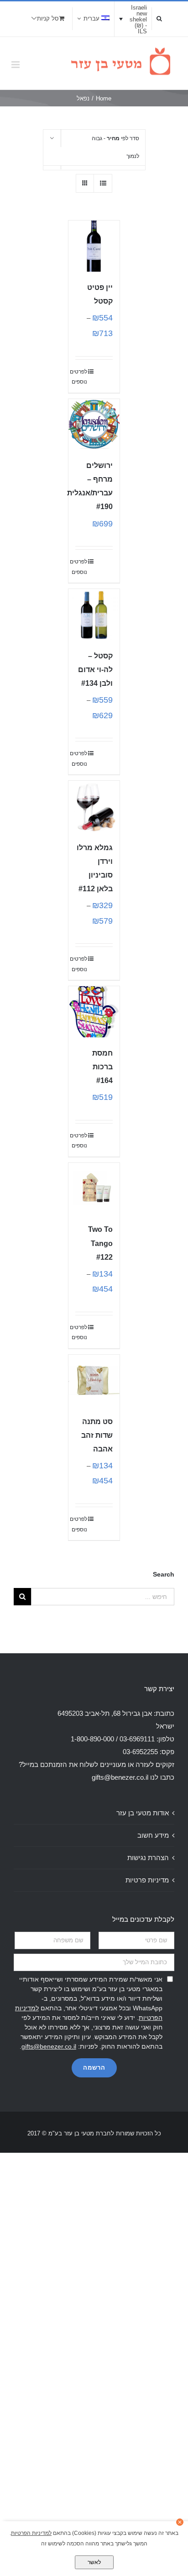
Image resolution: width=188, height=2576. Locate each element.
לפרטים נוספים (81, 377)
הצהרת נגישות (148, 1858)
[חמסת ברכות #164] (94, 1012)
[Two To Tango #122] (94, 1188)
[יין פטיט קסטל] (94, 246)
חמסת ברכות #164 (102, 1067)
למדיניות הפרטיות (31, 2533)
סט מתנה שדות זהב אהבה (97, 1435)
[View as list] (103, 183)
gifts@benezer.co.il (120, 1777)
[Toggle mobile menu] (16, 65)
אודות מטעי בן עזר (143, 1813)
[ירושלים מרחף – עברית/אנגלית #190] (94, 425)
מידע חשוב (153, 1835)
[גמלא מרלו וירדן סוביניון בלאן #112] (94, 806)
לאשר (94, 2562)
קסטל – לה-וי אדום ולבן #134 (95, 670)
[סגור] (180, 2522)
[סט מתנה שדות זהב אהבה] (94, 1380)
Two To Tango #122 (100, 1243)
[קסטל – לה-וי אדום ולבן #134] (94, 615)
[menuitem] (93, 19)
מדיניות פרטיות (147, 1880)
